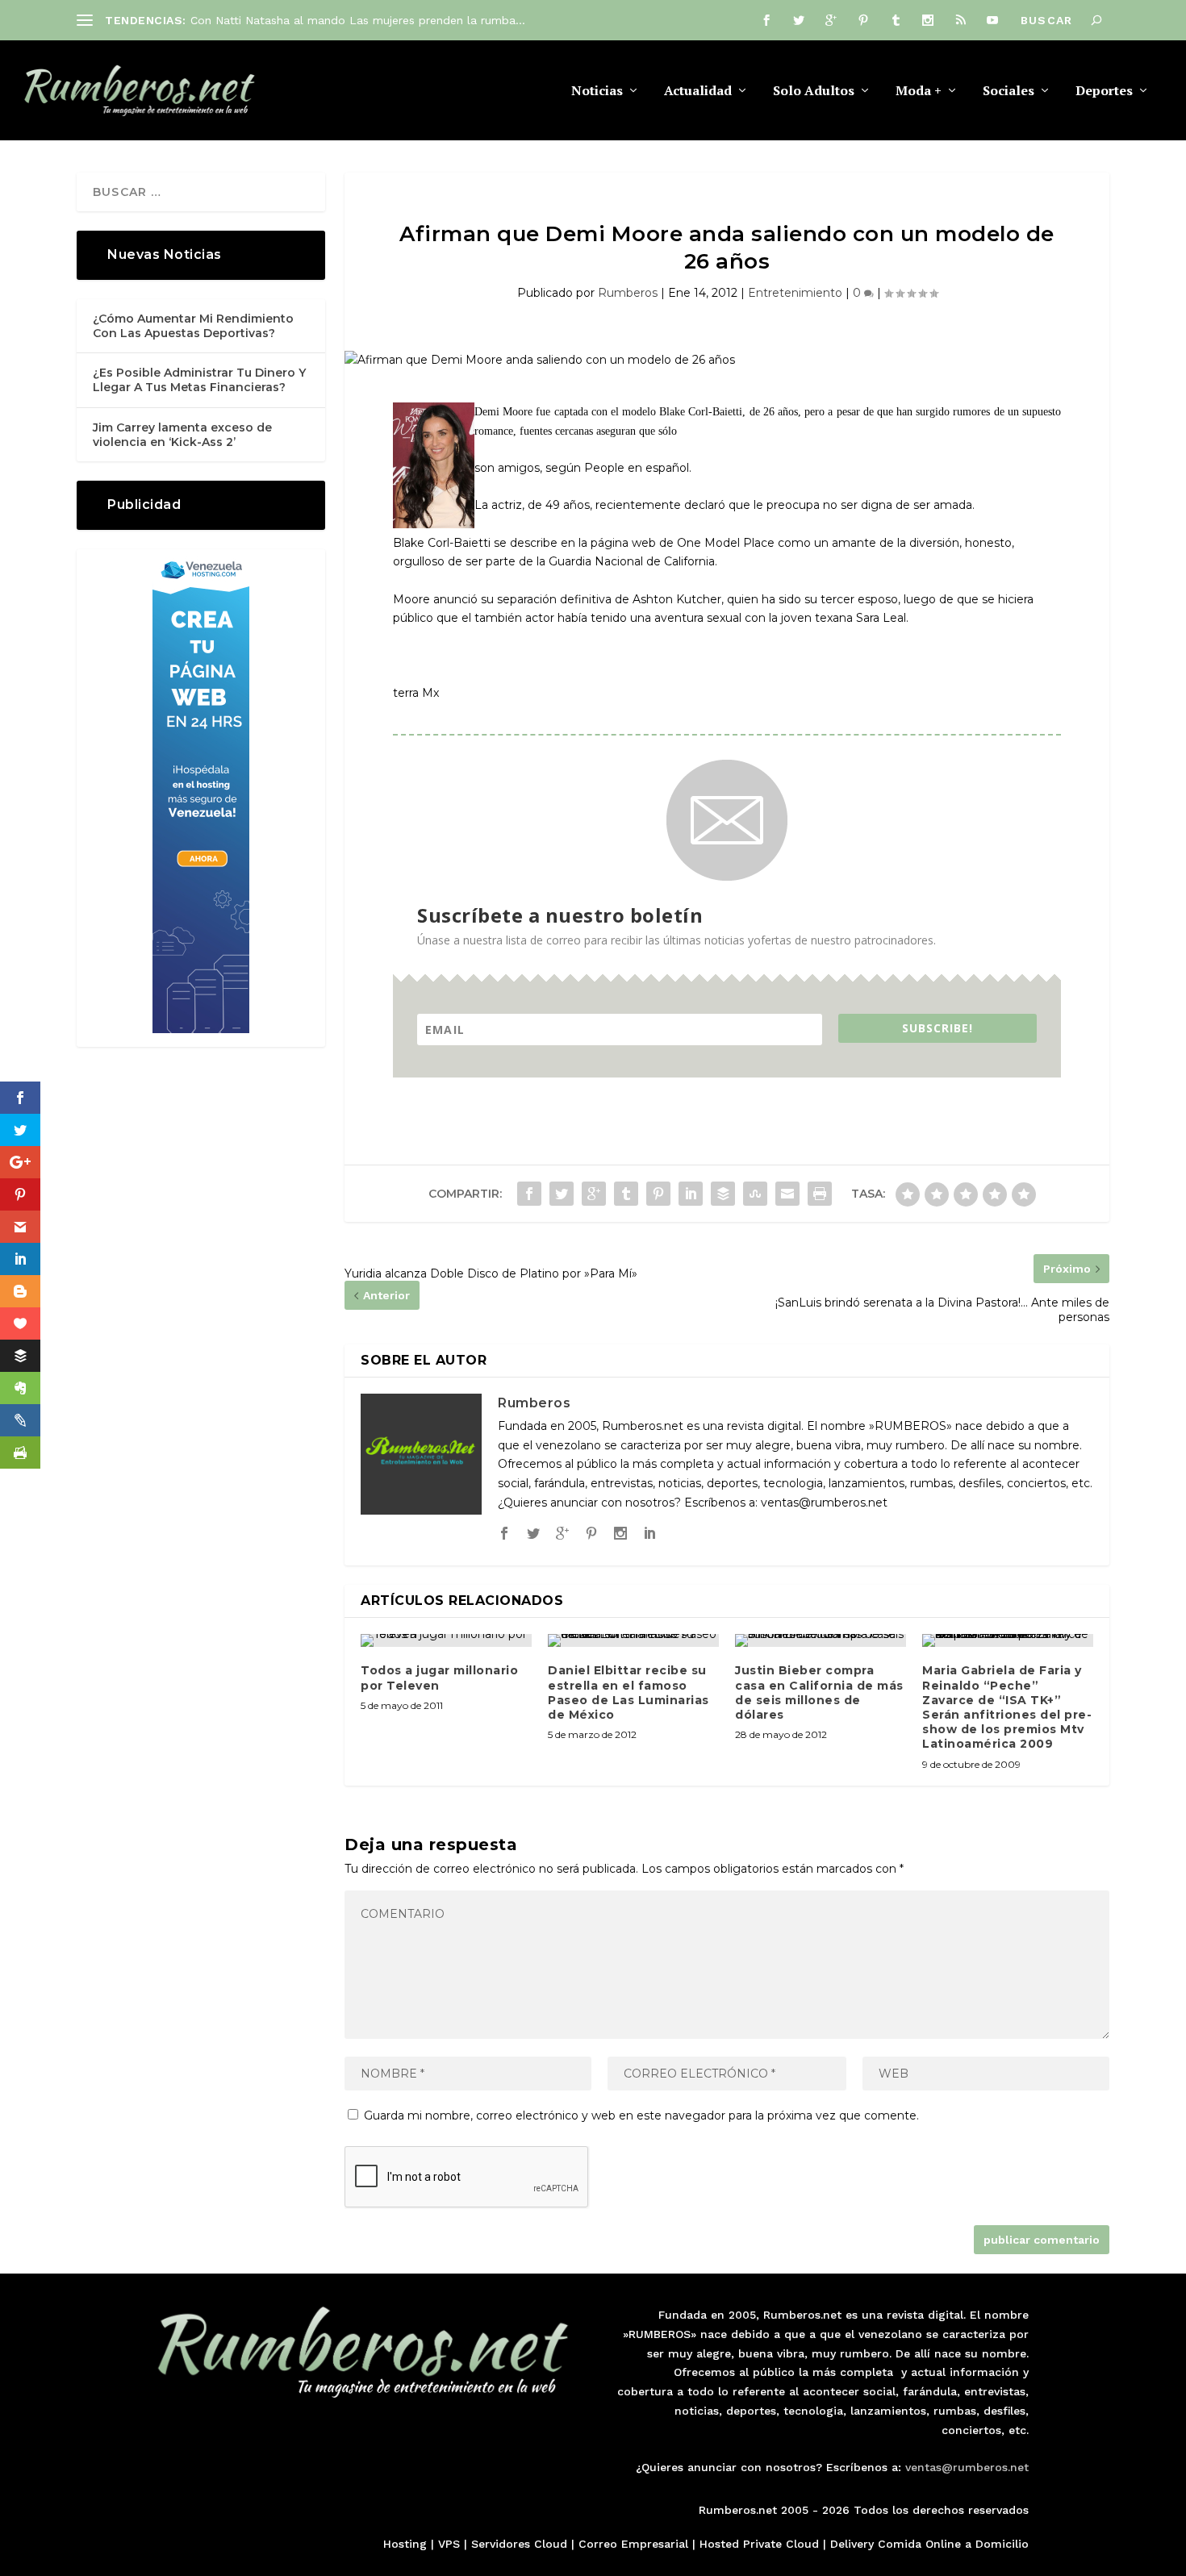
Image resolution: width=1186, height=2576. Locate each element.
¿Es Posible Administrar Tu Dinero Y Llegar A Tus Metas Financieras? (199, 380)
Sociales (1009, 92)
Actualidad (698, 92)
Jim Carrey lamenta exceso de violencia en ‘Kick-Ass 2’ (182, 435)
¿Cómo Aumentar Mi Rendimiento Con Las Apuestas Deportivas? (193, 326)
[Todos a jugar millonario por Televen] (446, 1640)
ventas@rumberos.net (967, 2467)
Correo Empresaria (632, 2544)
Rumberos (628, 293)
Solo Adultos (814, 92)
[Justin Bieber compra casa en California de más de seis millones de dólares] (821, 1640)
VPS (449, 2544)
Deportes (1104, 92)
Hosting (405, 2544)
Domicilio (1002, 2544)
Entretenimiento (795, 293)
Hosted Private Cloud (759, 2544)
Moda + (919, 92)
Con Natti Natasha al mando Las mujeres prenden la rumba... (358, 20)
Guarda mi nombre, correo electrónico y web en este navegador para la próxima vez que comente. (641, 2115)
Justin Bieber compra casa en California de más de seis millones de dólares (819, 1692)
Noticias (597, 92)
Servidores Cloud (519, 2544)
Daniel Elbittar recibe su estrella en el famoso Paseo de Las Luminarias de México (628, 1692)
